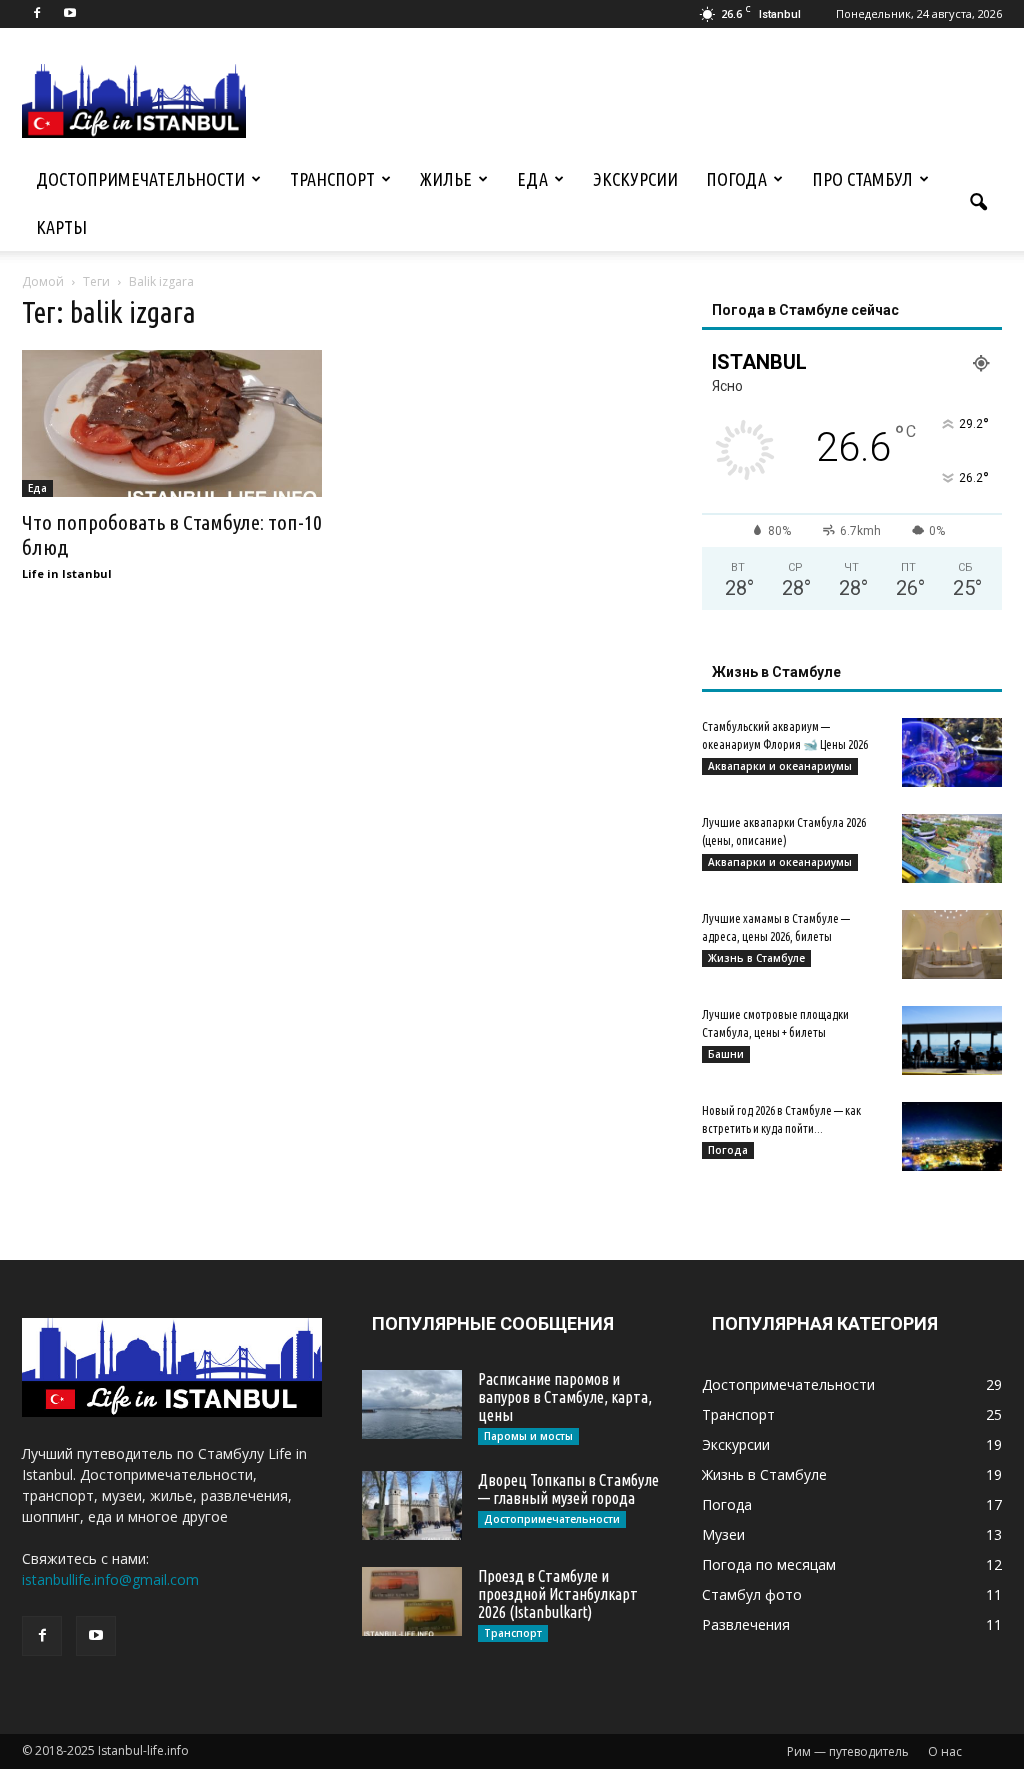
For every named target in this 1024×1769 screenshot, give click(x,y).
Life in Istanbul (67, 573)
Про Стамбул (862, 179)
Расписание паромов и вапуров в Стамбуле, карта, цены (565, 1397)
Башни (726, 1054)
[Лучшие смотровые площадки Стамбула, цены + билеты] (952, 1040)
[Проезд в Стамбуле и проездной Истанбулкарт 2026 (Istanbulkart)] (412, 1601)
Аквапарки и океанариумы (780, 766)
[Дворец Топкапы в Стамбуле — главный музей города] (412, 1505)
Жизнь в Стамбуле (756, 958)
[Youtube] (70, 14)
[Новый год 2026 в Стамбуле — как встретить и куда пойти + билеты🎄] (952, 1136)
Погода (736, 179)
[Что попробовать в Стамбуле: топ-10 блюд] (172, 423)
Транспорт (332, 179)
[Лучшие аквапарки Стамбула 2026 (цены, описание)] (952, 848)
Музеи (723, 1534)
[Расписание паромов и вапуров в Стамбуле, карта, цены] (412, 1404)
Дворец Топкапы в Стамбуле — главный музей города (568, 1489)
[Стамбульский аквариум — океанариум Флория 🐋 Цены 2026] (952, 752)
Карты (61, 227)
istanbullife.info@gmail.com (110, 1579)
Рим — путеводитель (848, 1751)
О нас (945, 1751)
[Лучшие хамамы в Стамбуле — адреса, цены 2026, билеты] (952, 944)
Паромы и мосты (528, 1436)
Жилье (446, 179)
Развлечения (746, 1624)
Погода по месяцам (769, 1564)
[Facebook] (37, 14)
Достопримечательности (140, 179)
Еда (532, 179)
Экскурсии (635, 179)
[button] (978, 203)
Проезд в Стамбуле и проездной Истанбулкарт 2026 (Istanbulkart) (558, 1594)
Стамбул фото (752, 1594)
